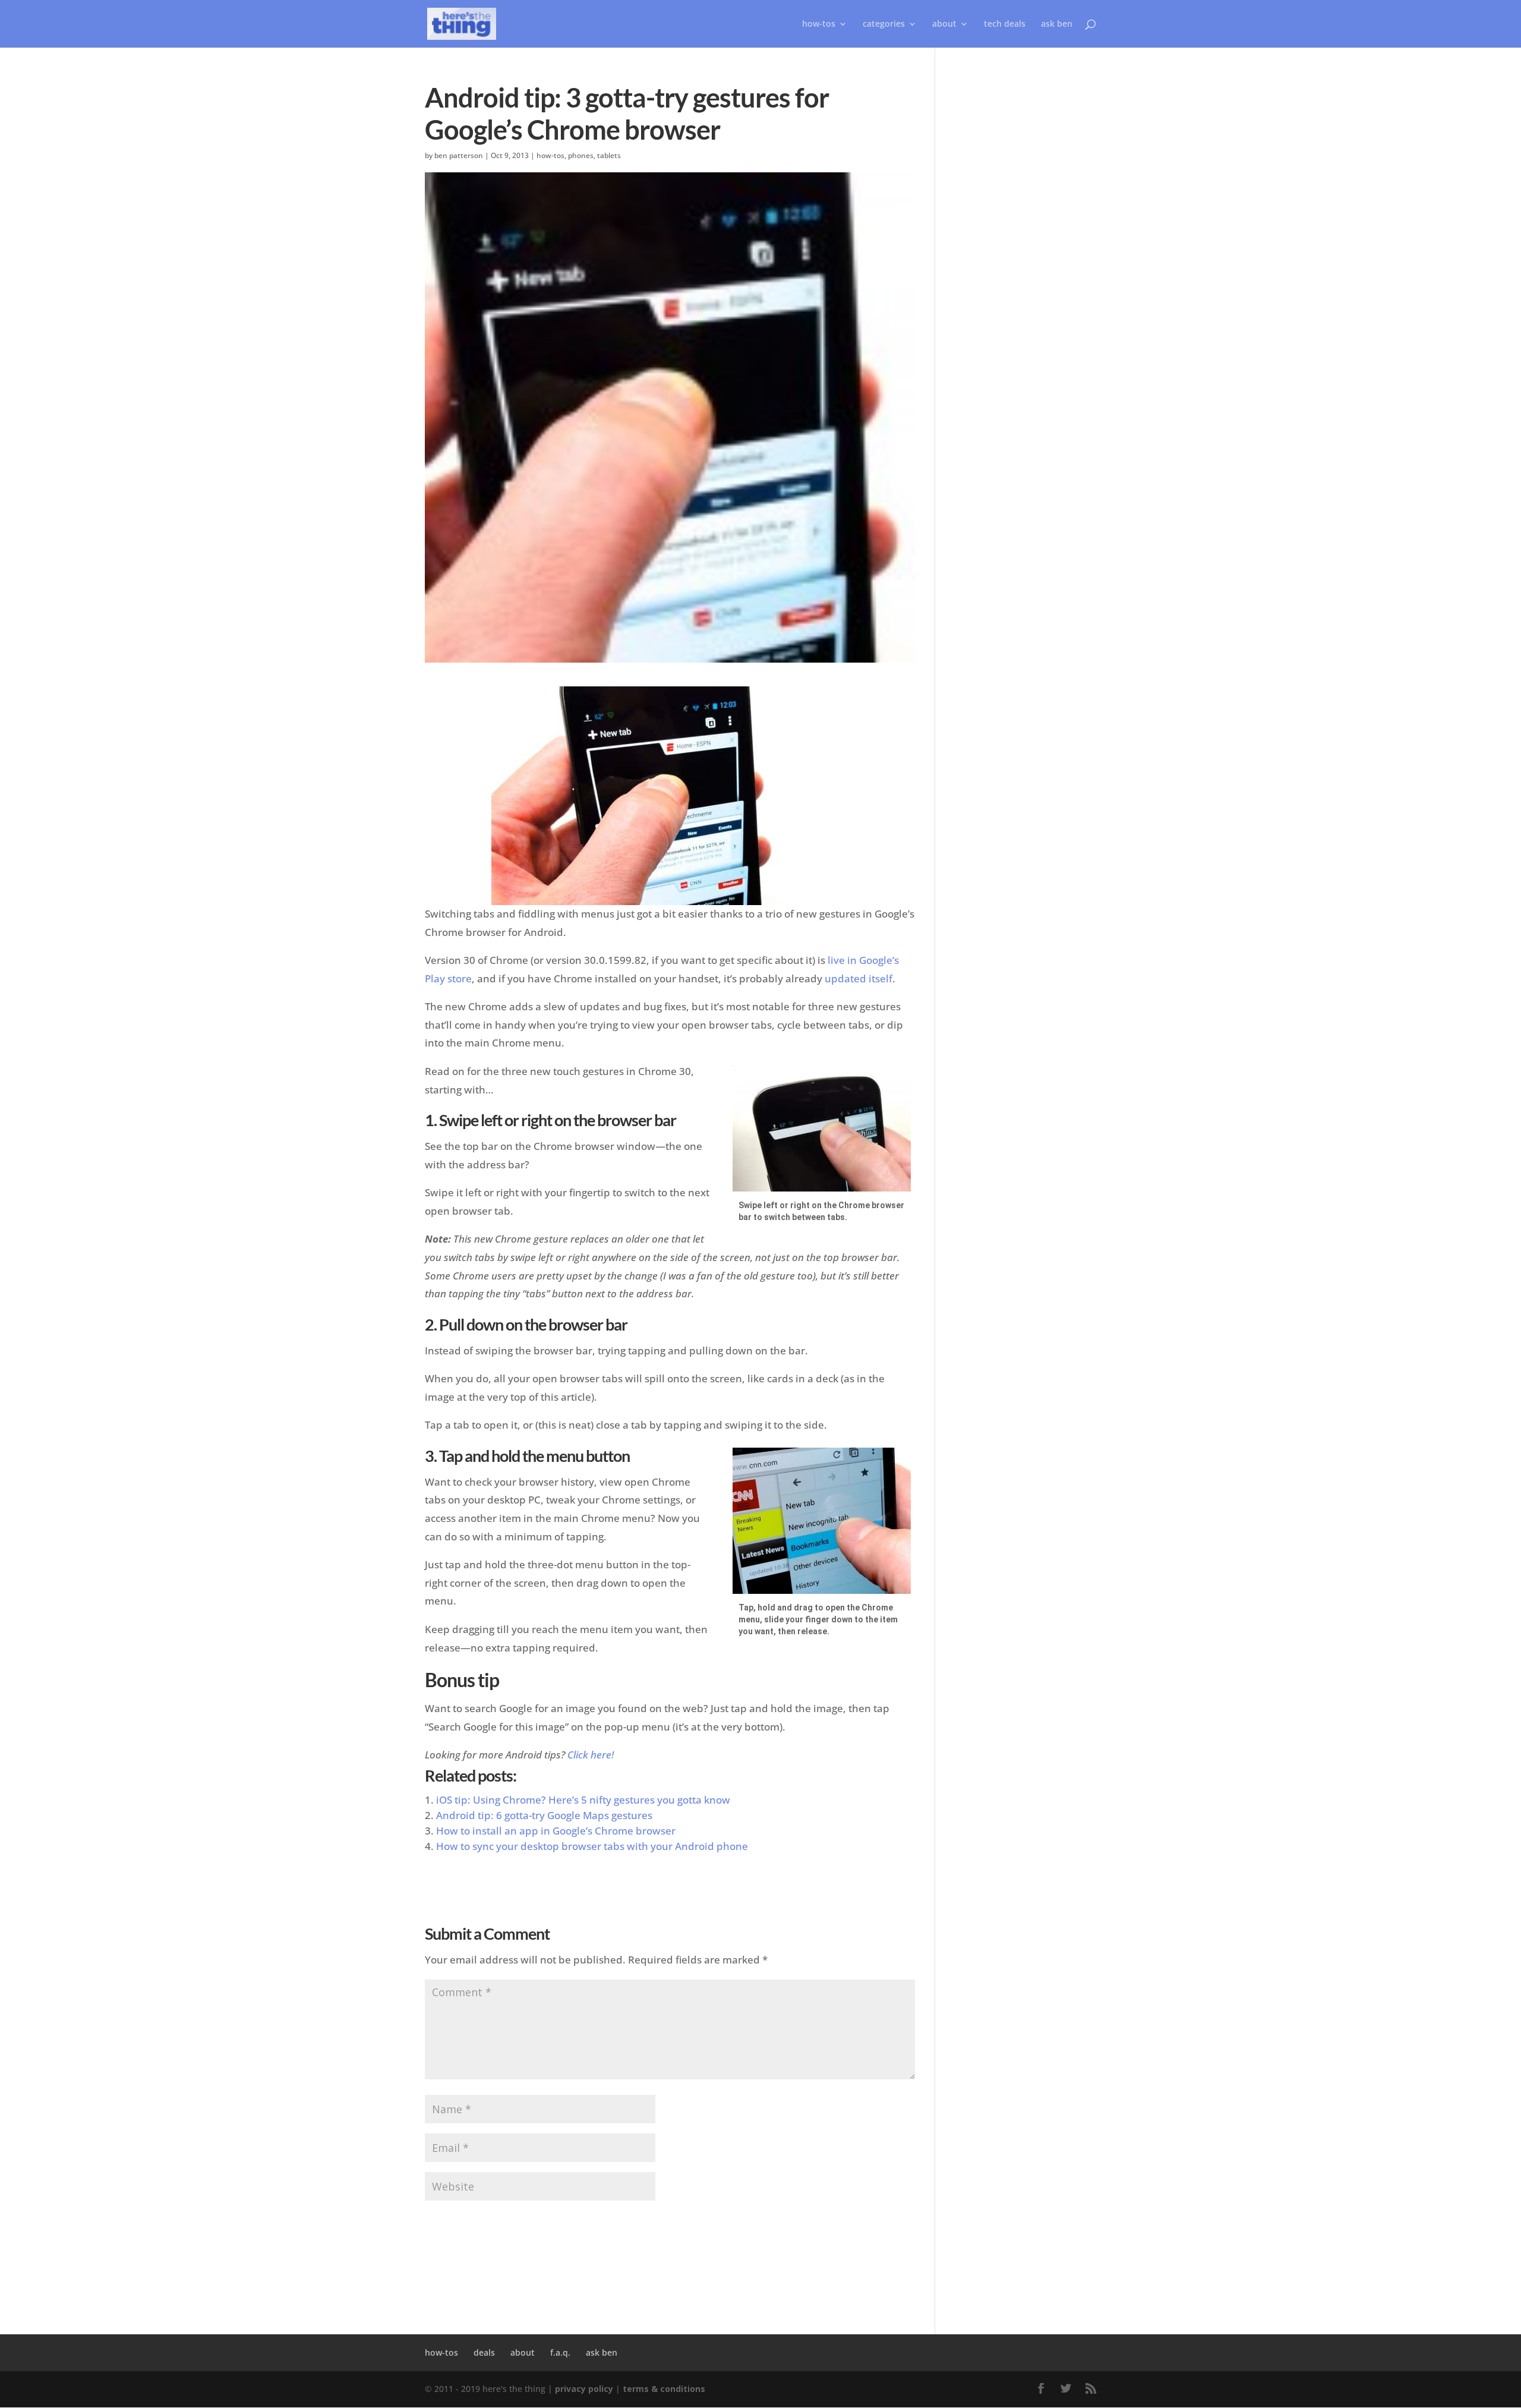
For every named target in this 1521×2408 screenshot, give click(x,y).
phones (581, 155)
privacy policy (584, 2389)
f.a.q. (560, 2352)
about (944, 24)
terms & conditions (664, 2389)
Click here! (591, 1755)
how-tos (550, 155)
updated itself (859, 978)
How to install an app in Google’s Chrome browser (556, 1831)
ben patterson (459, 155)
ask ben (1057, 24)
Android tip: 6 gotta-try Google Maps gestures (544, 1815)
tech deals (1005, 24)
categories (884, 24)
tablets (609, 155)
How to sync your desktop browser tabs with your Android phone (592, 1846)
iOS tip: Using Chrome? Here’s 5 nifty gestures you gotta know (583, 1800)
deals (484, 2352)
